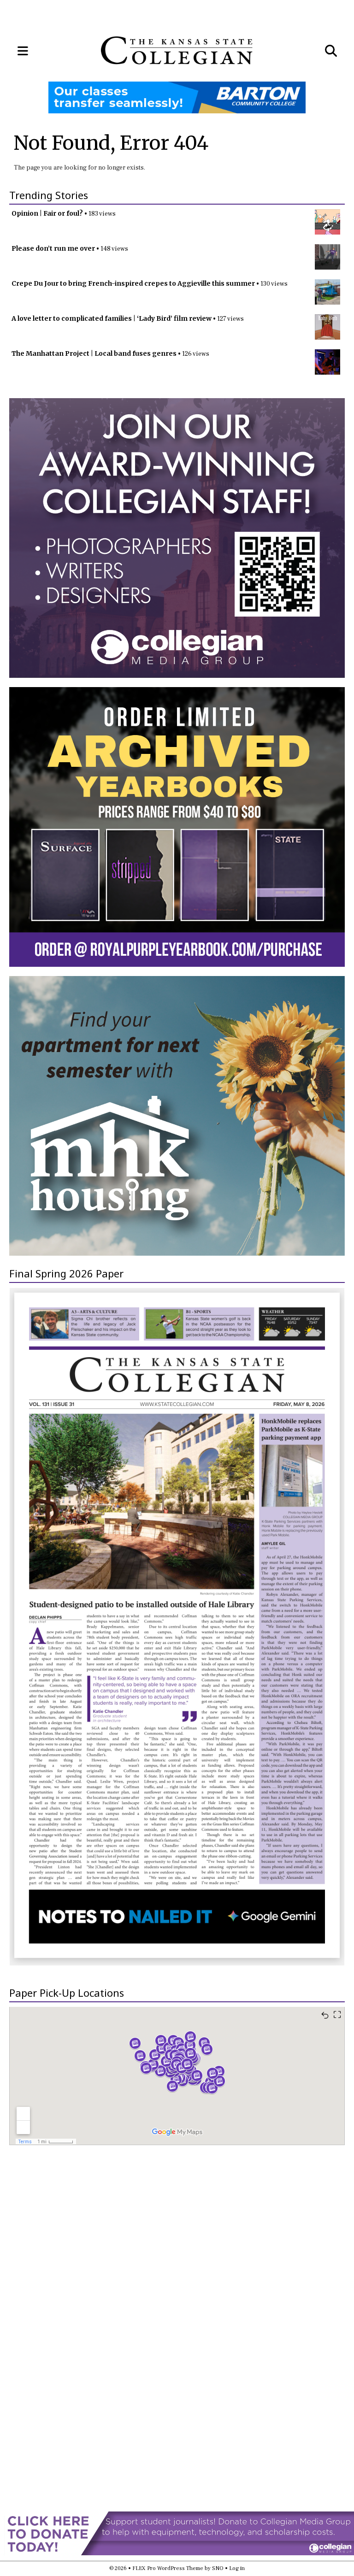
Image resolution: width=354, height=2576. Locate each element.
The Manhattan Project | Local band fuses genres (94, 353)
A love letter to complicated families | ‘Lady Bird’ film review (112, 318)
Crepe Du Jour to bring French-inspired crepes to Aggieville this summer (133, 283)
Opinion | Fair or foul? (47, 213)
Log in (237, 2568)
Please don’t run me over (53, 248)
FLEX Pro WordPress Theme (168, 2568)
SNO (218, 2568)
